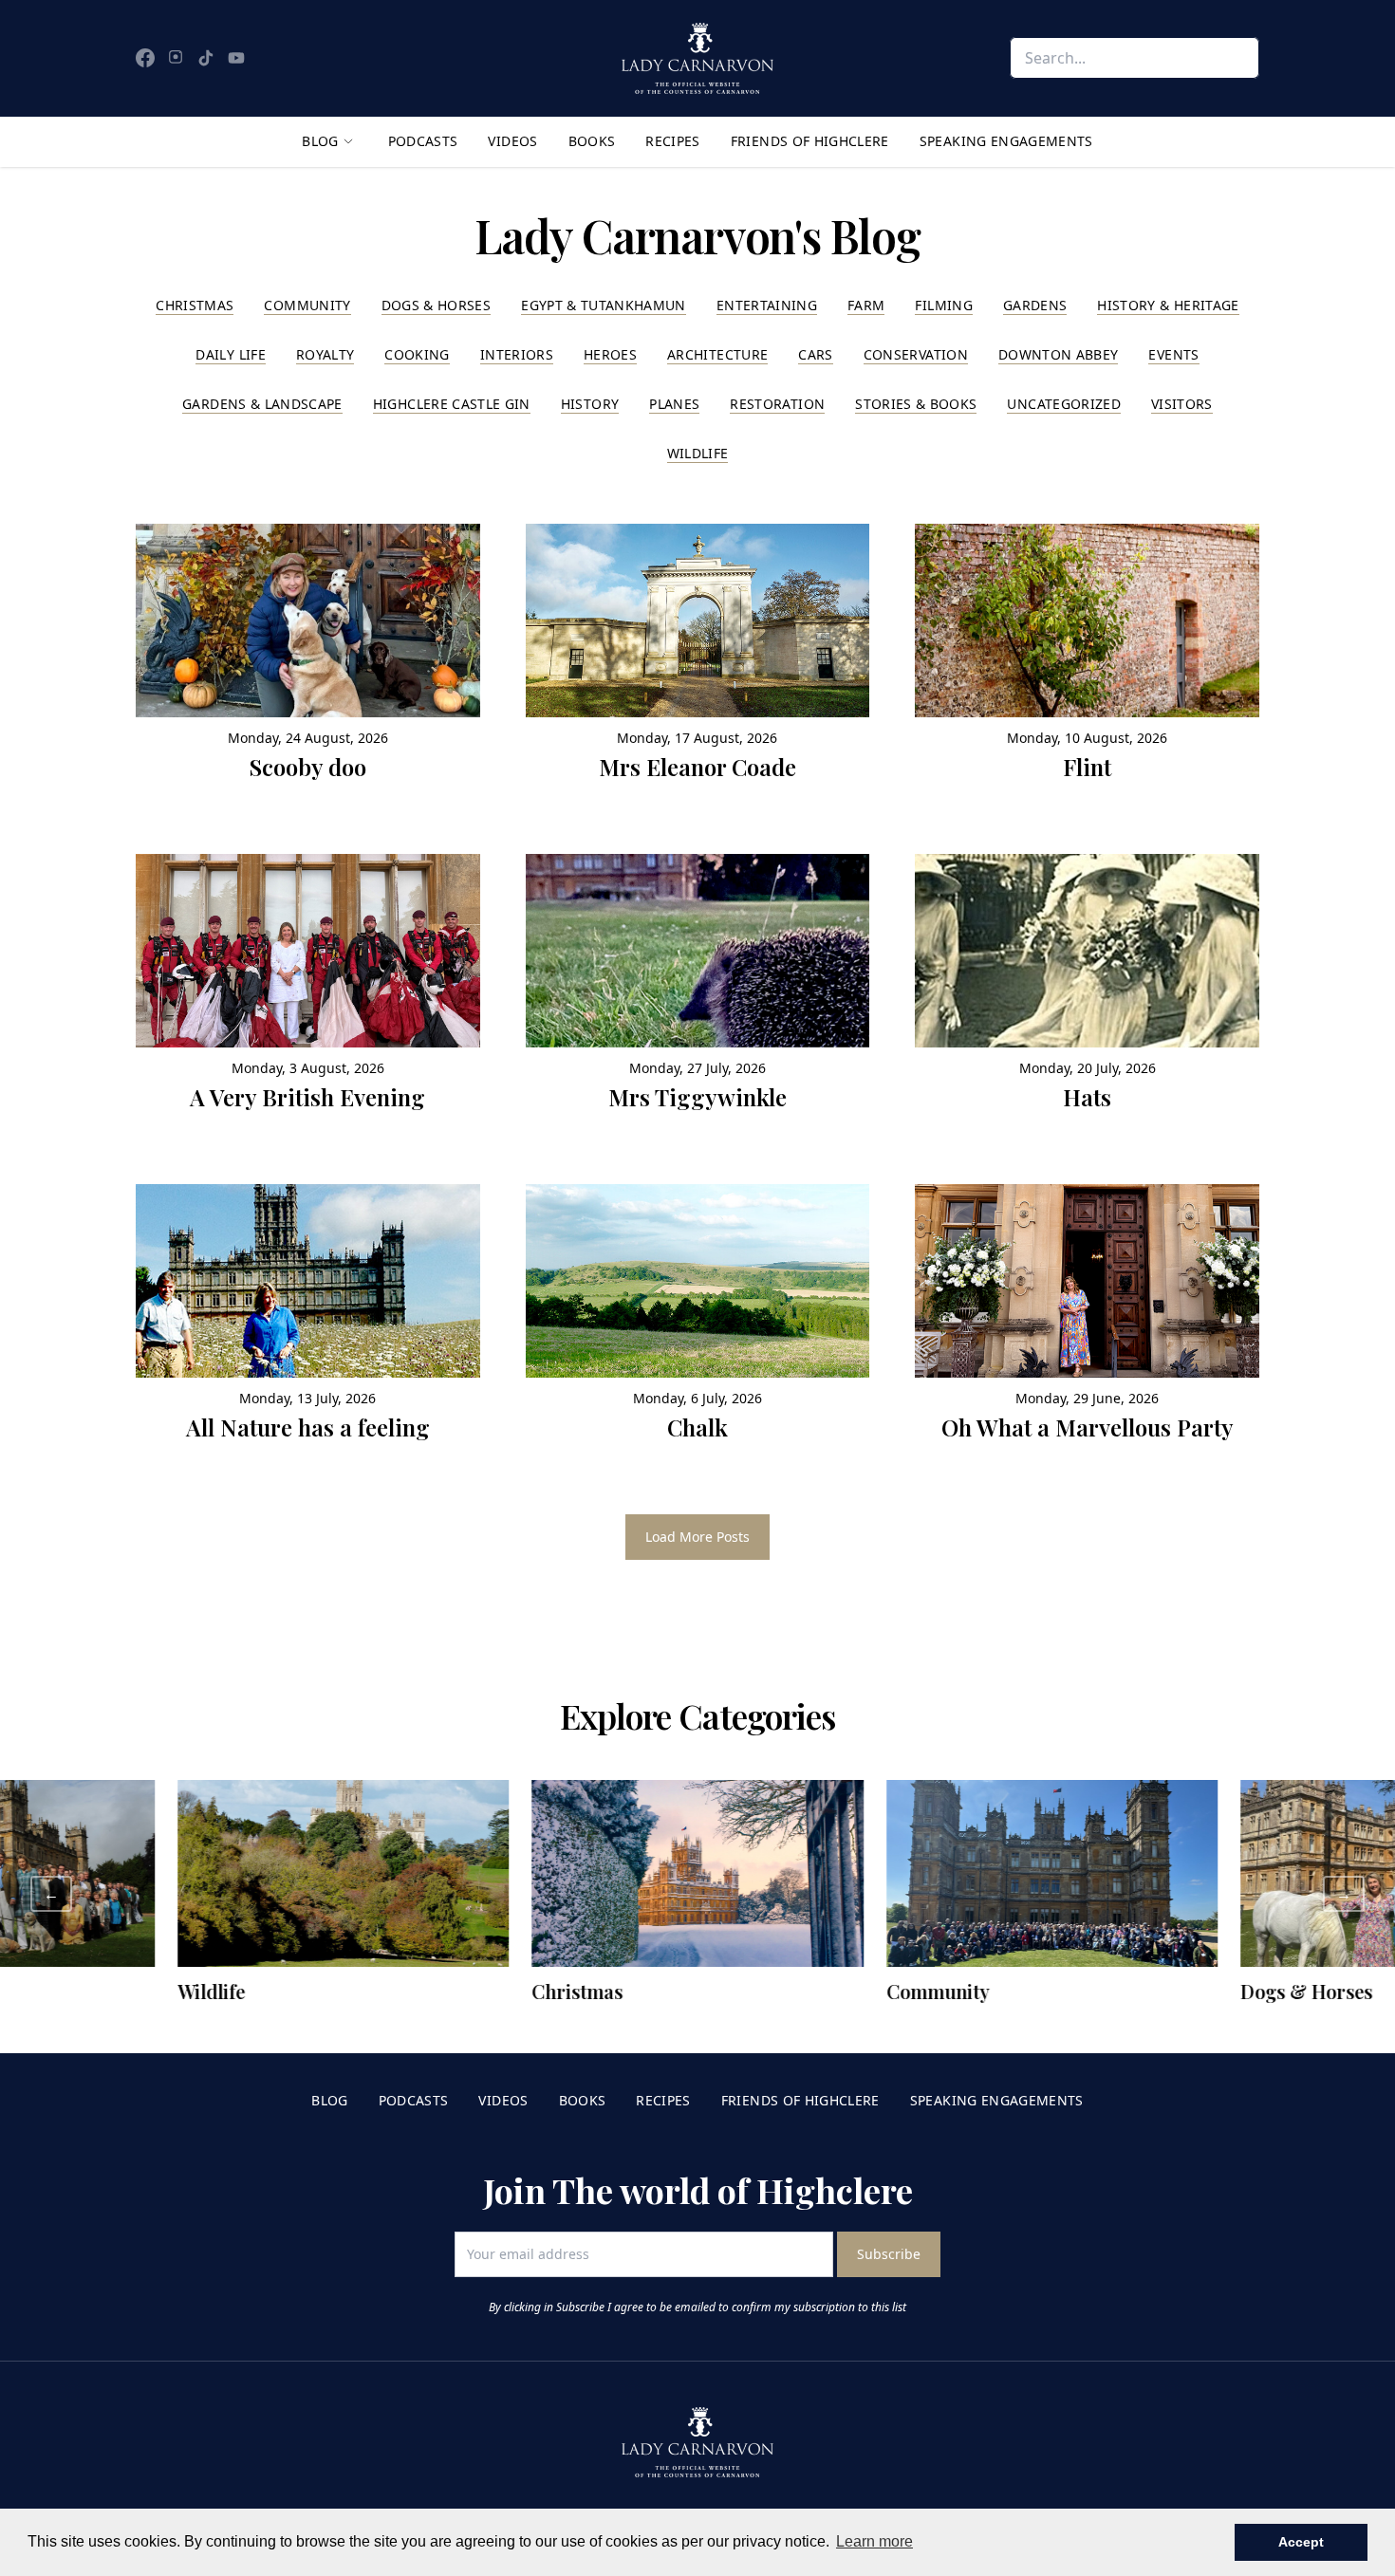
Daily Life (231, 354)
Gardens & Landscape (262, 404)
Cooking (417, 354)
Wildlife (698, 453)
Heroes (610, 354)
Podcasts (423, 141)
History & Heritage (1168, 305)
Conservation (916, 354)
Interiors (517, 354)
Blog (320, 141)
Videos (512, 141)
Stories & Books (916, 404)
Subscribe (889, 2254)
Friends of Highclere (810, 141)
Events (1173, 354)
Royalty (325, 354)
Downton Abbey (1059, 354)
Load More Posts (697, 1537)
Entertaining (767, 305)
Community (307, 305)
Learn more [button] (874, 2541)
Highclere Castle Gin (452, 404)
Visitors (1182, 404)
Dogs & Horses (437, 305)
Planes (674, 404)
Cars (815, 354)
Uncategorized (1064, 404)
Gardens (1035, 305)
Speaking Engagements (1006, 141)
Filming (943, 305)
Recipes (672, 141)
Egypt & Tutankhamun (604, 305)
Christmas (195, 305)
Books (592, 141)
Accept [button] (1301, 2542)
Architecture (717, 354)
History (590, 404)
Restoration (777, 404)
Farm (866, 305)
